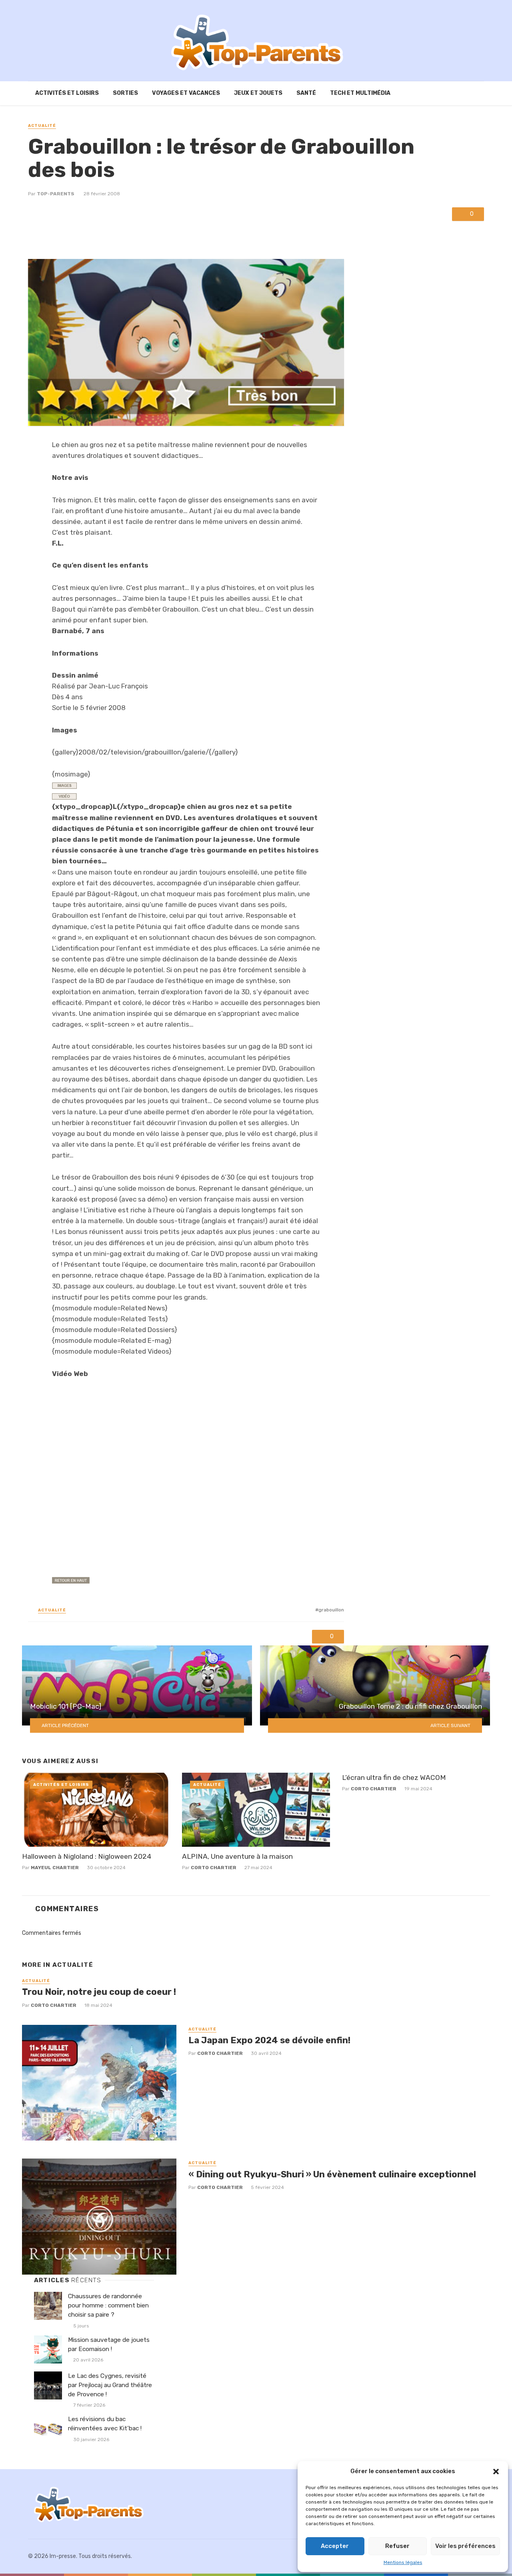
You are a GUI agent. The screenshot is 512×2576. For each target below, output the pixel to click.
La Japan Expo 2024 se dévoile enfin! (269, 2040)
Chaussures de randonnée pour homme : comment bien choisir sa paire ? (108, 2305)
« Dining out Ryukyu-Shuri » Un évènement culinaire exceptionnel (332, 2174)
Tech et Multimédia (360, 93)
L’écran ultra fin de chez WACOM (394, 1778)
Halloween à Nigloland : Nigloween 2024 (87, 1856)
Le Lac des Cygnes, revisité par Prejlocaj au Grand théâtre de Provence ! (110, 2385)
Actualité (42, 126)
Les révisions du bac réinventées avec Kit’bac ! (105, 2424)
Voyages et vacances (186, 93)
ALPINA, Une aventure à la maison (237, 1856)
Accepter (335, 2546)
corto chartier (214, 1868)
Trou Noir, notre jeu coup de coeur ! (99, 1992)
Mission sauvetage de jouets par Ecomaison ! (109, 2344)
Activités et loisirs (67, 93)
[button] (496, 2472)
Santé (306, 93)
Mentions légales (403, 2562)
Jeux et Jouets (258, 93)
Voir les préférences (465, 2546)
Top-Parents (56, 194)
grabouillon (331, 1610)
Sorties (125, 93)
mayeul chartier (55, 1868)
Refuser (397, 2546)
